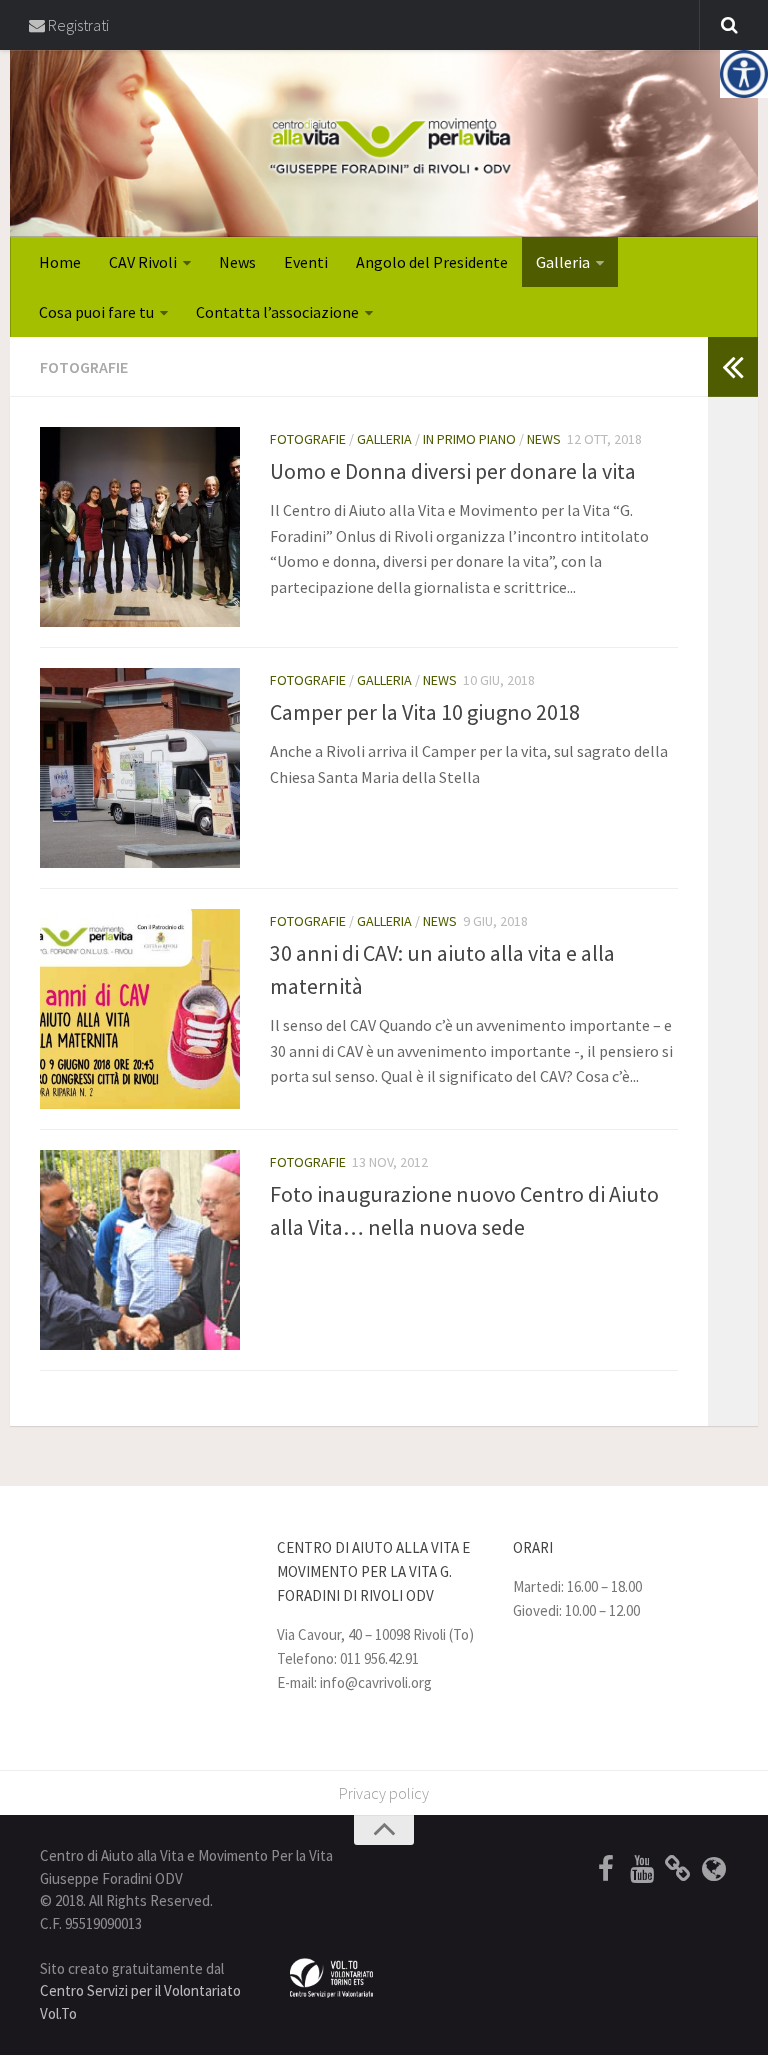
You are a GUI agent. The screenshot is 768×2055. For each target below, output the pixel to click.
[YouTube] (642, 1869)
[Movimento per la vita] (714, 1869)
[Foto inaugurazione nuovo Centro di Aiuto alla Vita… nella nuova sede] (140, 1250)
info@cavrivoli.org (376, 1682)
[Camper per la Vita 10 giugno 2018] (140, 768)
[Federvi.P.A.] (678, 1869)
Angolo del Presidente (432, 262)
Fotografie (308, 439)
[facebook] (606, 1869)
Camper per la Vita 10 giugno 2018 (425, 712)
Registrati (77, 25)
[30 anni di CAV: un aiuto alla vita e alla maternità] (140, 1009)
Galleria (563, 262)
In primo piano (469, 439)
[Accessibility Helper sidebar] (744, 74)
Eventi (306, 262)
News (237, 262)
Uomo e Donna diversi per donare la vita (453, 471)
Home (60, 262)
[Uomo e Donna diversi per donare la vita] (140, 527)
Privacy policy (384, 1793)
